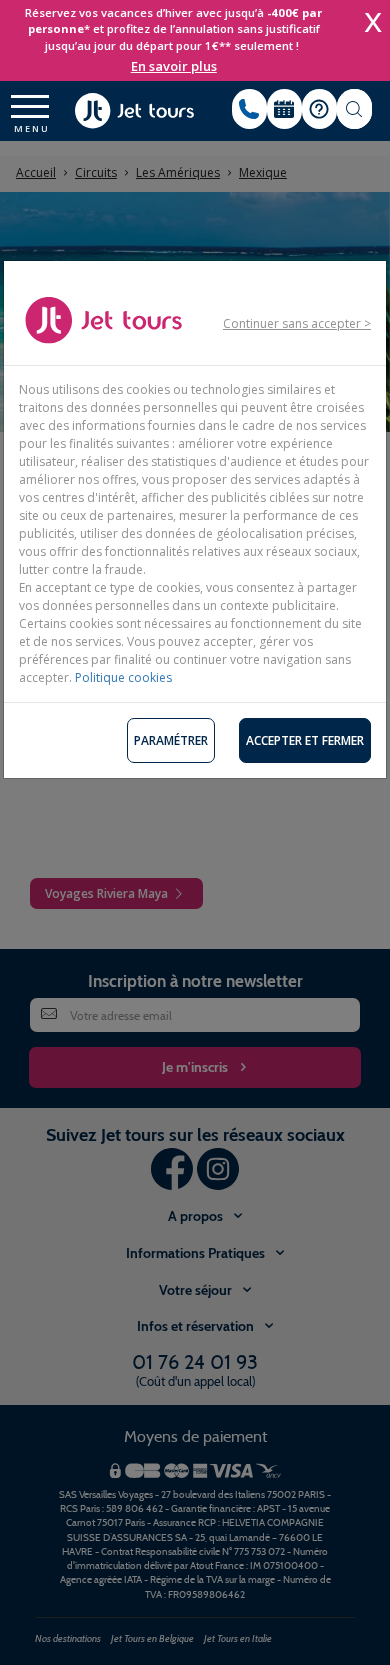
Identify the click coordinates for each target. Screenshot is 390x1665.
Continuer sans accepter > (297, 323)
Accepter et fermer (305, 740)
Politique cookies (123, 677)
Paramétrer (171, 740)
